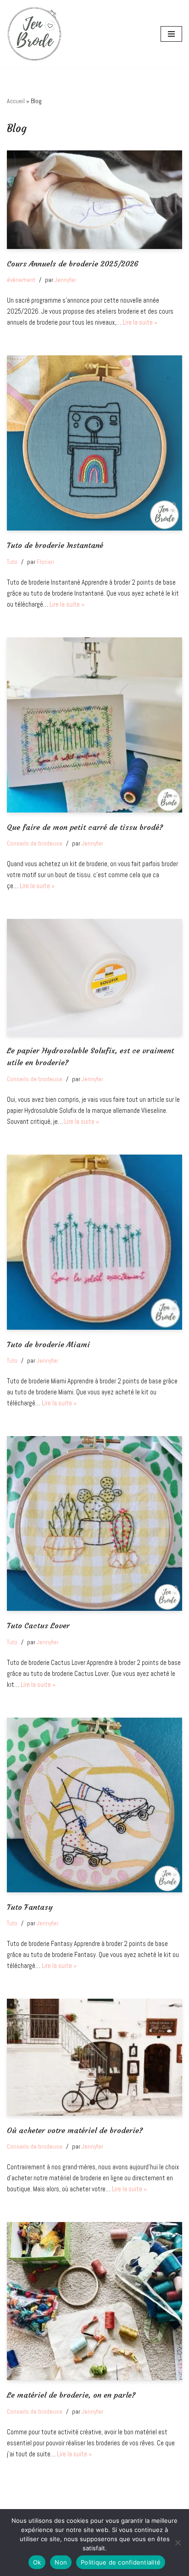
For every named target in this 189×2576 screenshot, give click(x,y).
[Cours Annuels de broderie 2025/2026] (94, 200)
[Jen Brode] (34, 34)
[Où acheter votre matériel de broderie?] (94, 2057)
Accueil (16, 101)
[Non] (178, 2543)
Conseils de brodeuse (35, 843)
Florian (45, 562)
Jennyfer (65, 280)
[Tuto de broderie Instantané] (94, 443)
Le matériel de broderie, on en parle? (71, 2395)
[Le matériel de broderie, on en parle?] (94, 2301)
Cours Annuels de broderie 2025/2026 (73, 264)
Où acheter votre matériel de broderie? (75, 2131)
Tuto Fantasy (30, 1907)
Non (61, 2562)
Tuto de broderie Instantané (55, 545)
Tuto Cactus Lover (38, 1626)
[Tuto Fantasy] (94, 1805)
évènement (21, 280)
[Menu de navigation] (171, 34)
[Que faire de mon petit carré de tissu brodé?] (94, 725)
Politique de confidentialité (121, 2562)
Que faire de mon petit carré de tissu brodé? (85, 827)
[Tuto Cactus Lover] (94, 1523)
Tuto (12, 562)
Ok (37, 2562)
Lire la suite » (140, 322)
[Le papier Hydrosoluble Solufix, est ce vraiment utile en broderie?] (94, 977)
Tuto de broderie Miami (48, 1345)
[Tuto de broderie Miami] (94, 1242)
